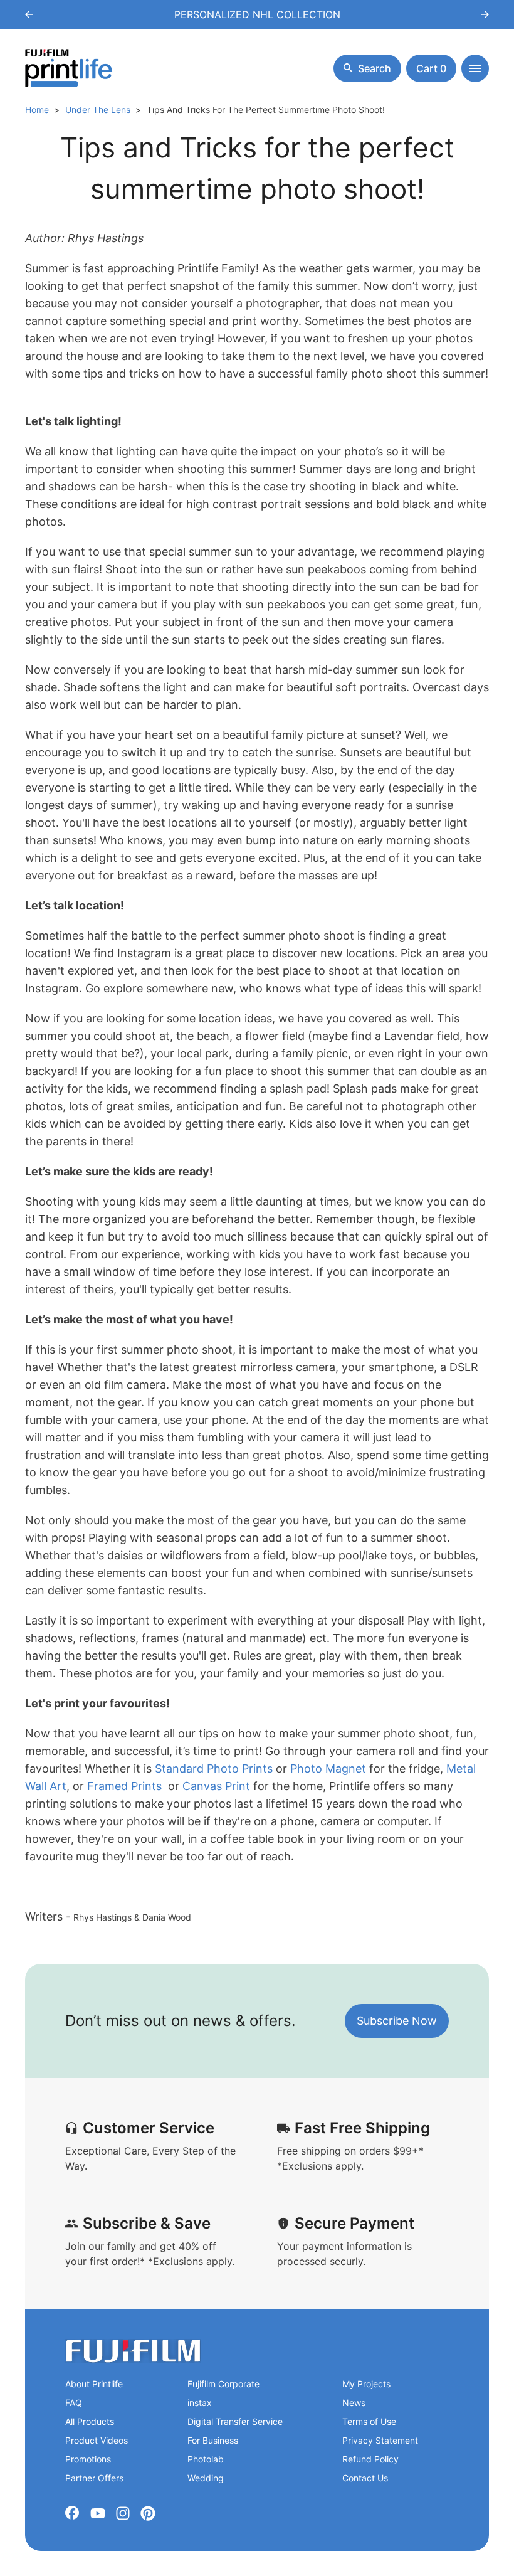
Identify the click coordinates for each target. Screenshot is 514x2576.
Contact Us (365, 2478)
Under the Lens (98, 109)
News (354, 2403)
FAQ (74, 2403)
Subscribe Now (397, 2021)
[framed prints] (163, 1786)
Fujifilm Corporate (223, 2384)
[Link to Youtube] (98, 2513)
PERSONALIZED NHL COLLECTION (257, 14)
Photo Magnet (330, 1768)
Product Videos (97, 2440)
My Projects (366, 2384)
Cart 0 (431, 68)
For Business (213, 2440)
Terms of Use (369, 2421)
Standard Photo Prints (214, 1768)
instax (200, 2403)
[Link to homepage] (133, 2351)
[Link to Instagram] (123, 2513)
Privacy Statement (380, 2440)
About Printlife (94, 2384)
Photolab (206, 2459)
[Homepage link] (69, 68)
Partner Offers (94, 2478)
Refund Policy (370, 2459)
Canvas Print (218, 1786)
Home (37, 109)
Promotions (88, 2459)
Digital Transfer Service (235, 2421)
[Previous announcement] (29, 14)
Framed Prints (124, 1786)
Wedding (206, 2478)
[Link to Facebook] (73, 2513)
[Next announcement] (485, 14)
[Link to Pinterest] (148, 2513)
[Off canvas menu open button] (475, 68)
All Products (90, 2421)
